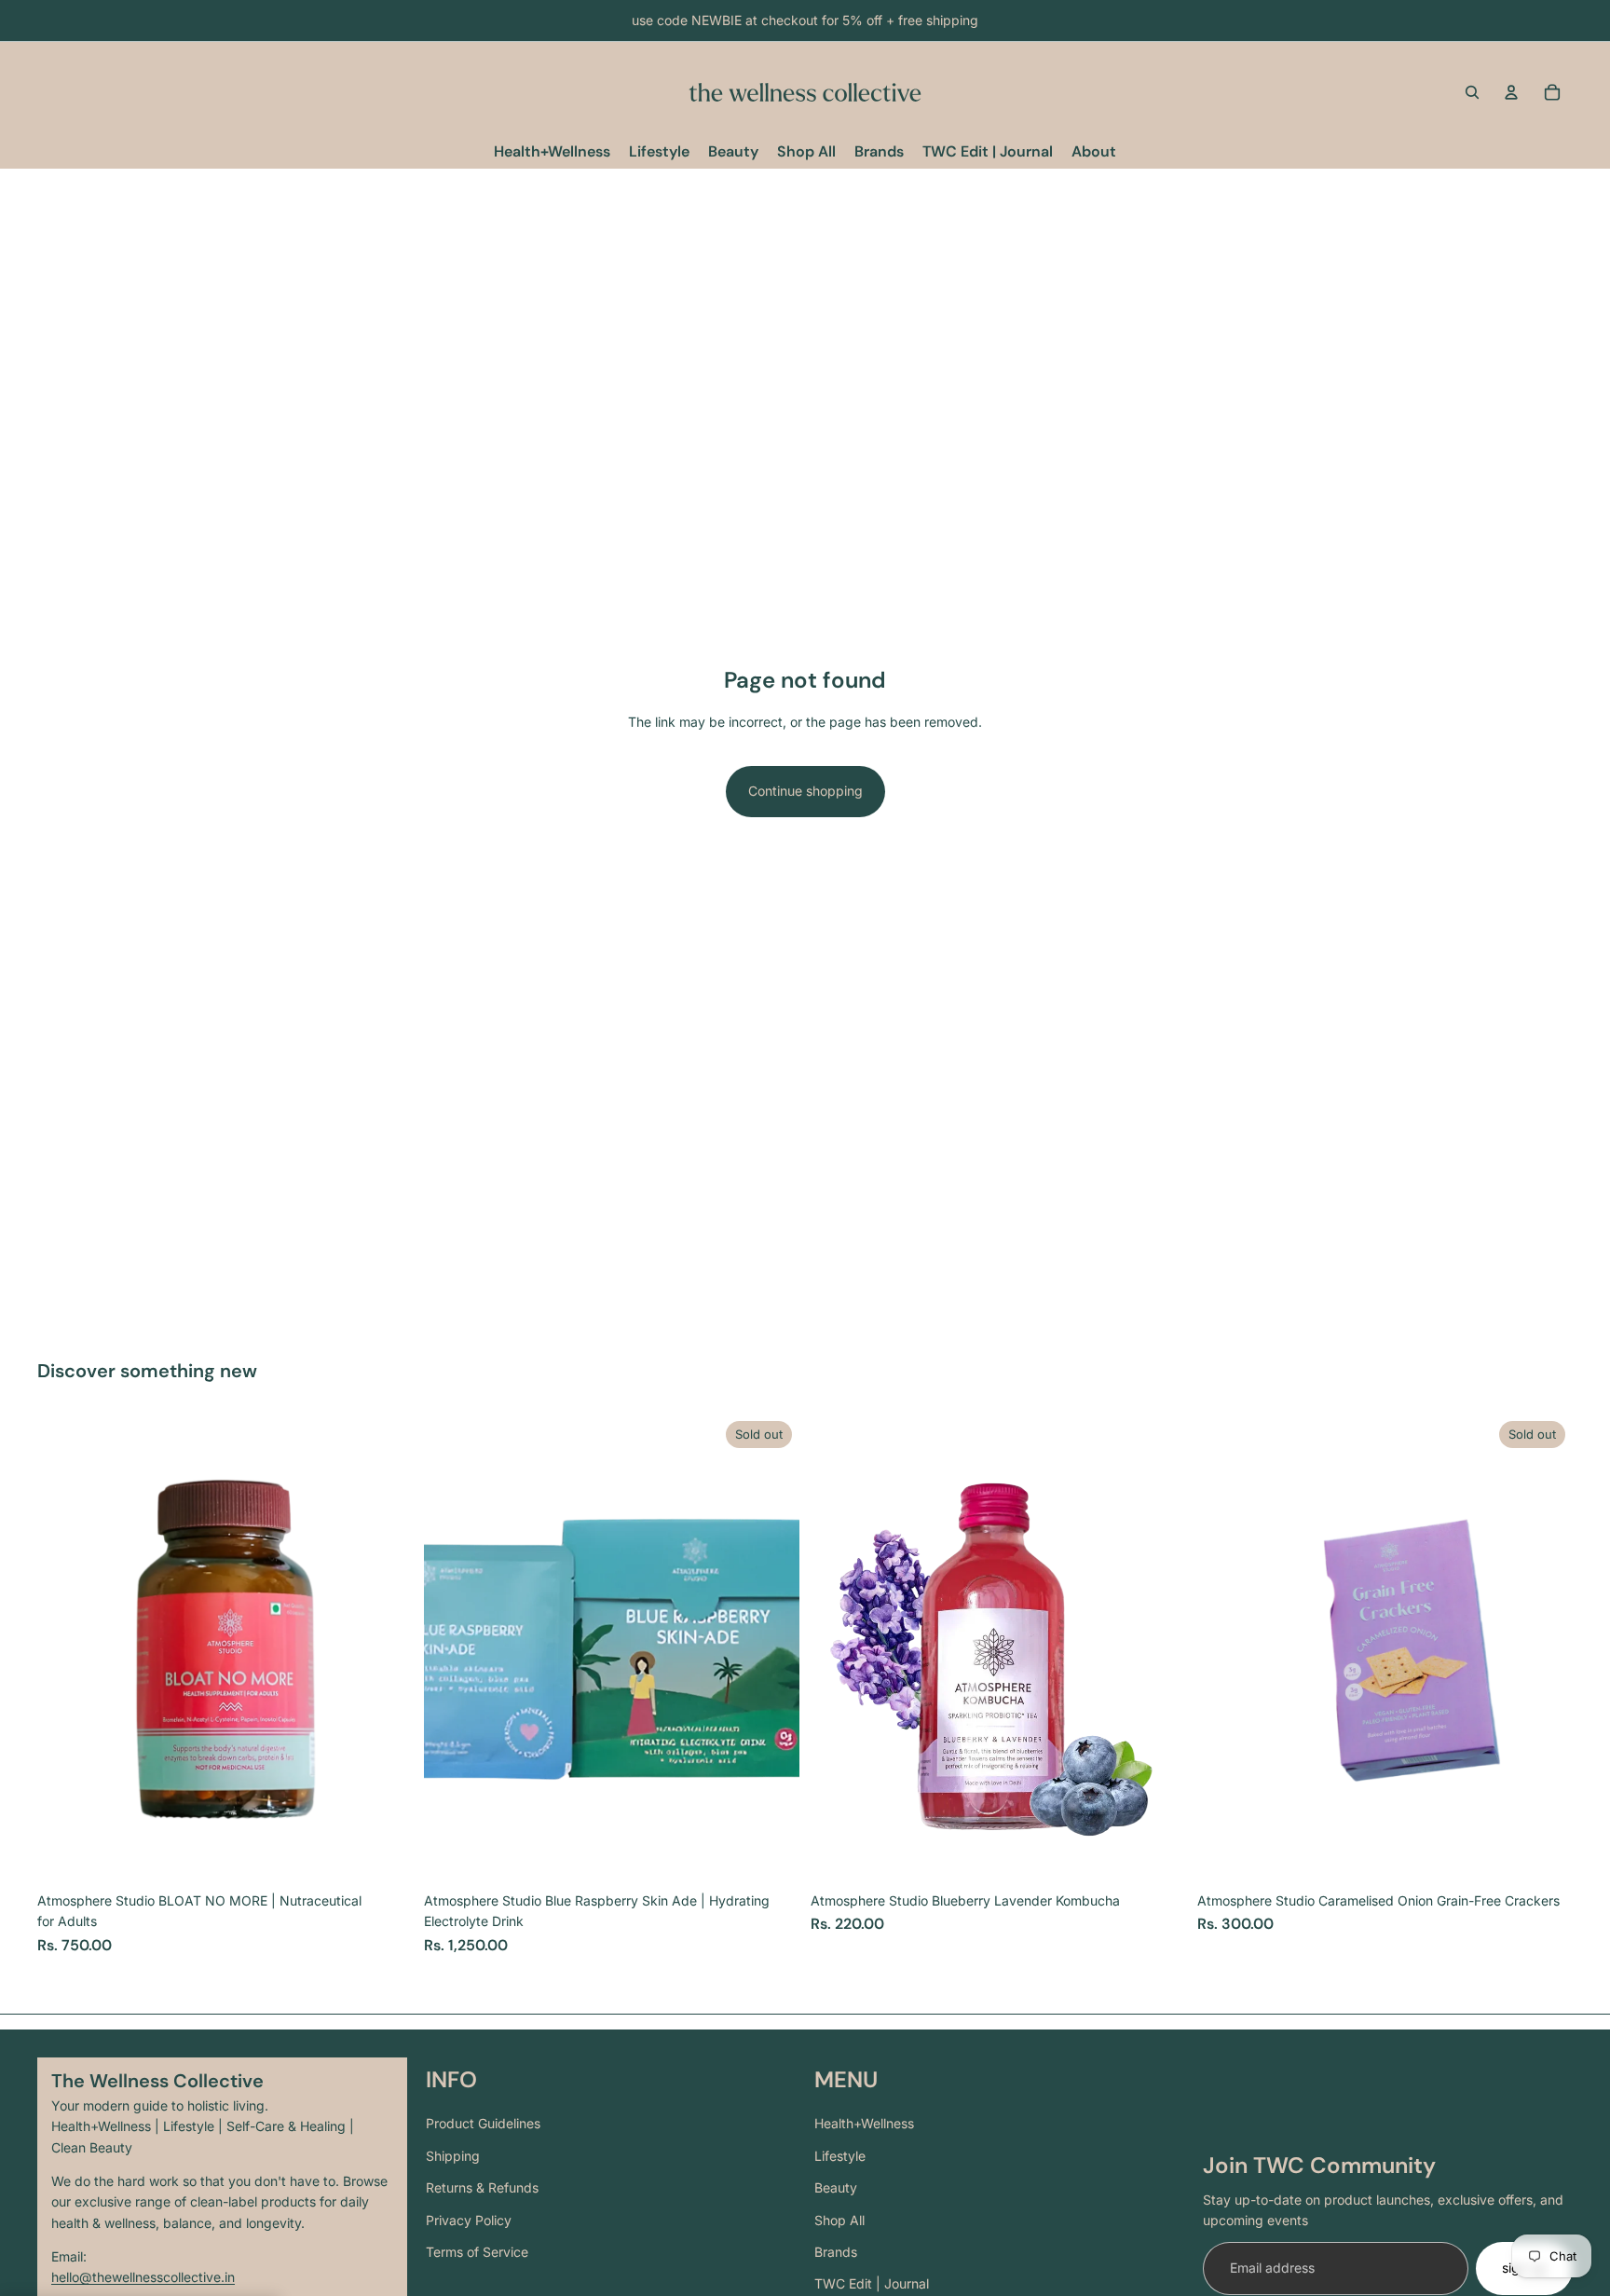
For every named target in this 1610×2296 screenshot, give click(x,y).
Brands (836, 2252)
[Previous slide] (65, 1648)
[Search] (1472, 92)
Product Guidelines (483, 2123)
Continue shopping (805, 791)
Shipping (453, 2156)
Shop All (839, 2220)
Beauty (836, 2187)
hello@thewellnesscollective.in (143, 2277)
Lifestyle (840, 2156)
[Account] (1511, 92)
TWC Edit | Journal (872, 2283)
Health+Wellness (864, 2123)
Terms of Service (477, 2252)
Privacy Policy (469, 2220)
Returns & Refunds (482, 2187)
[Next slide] (385, 1648)
